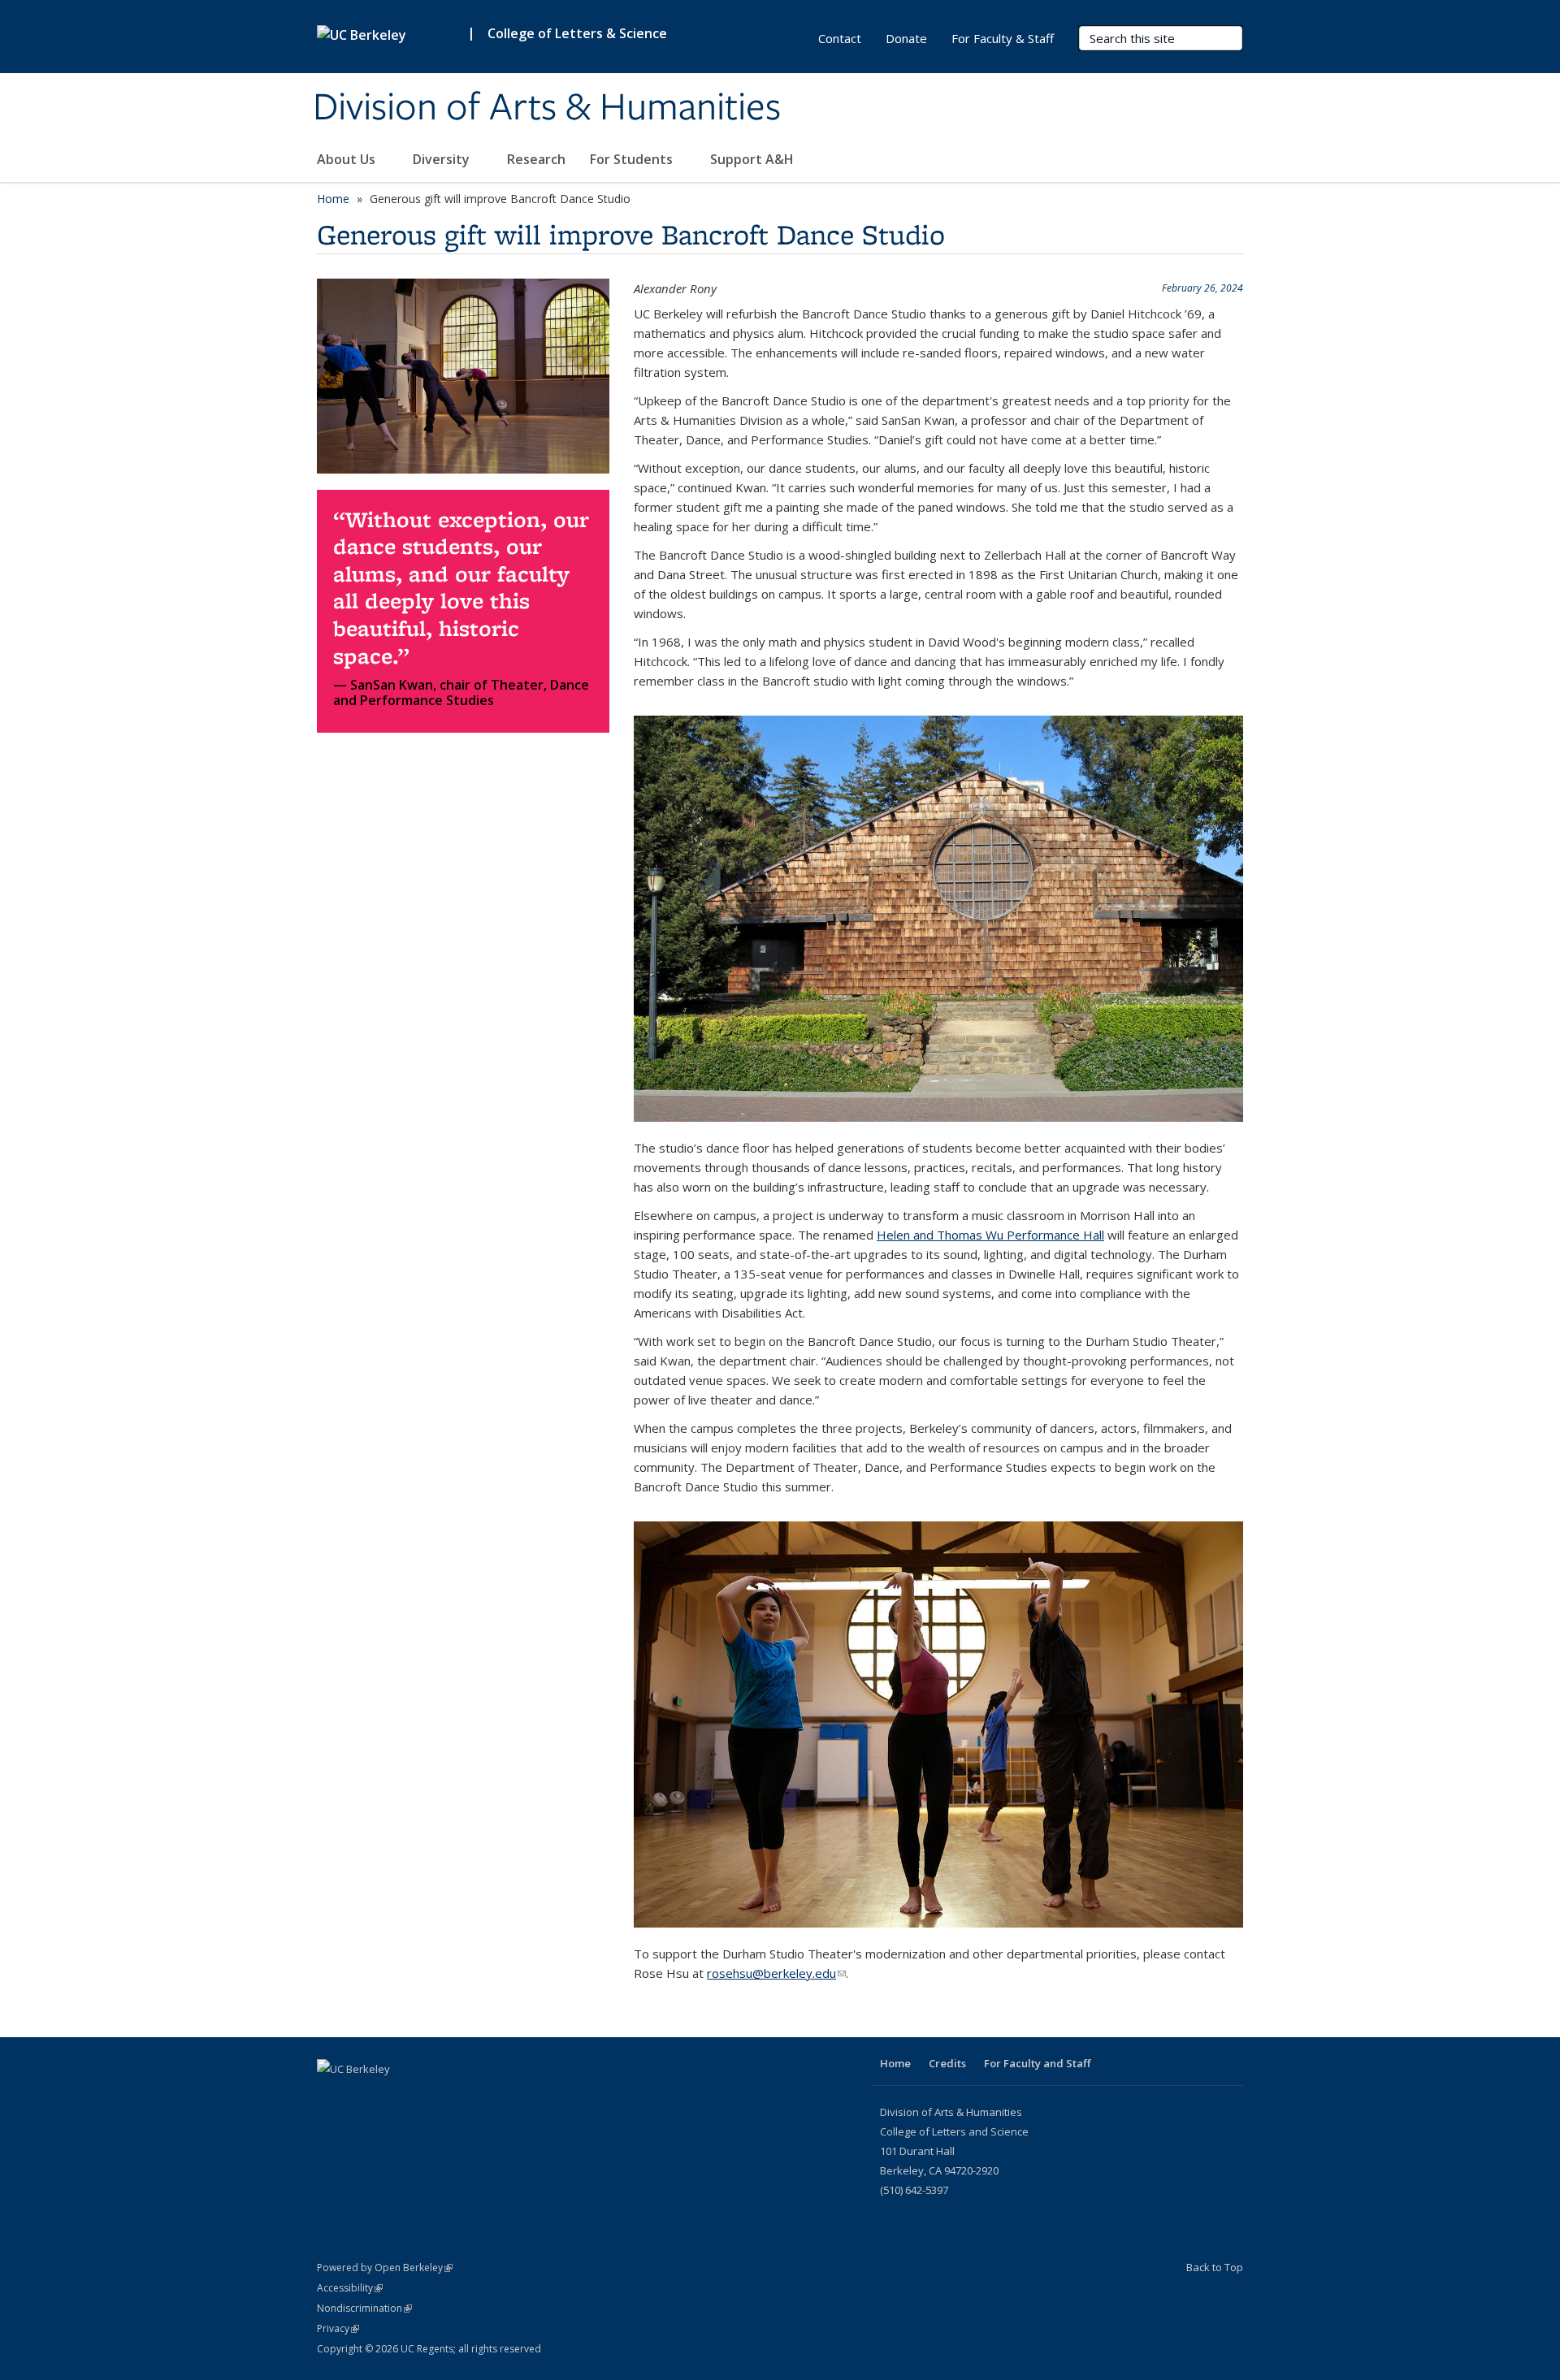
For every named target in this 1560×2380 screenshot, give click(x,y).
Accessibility (350, 2288)
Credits (947, 2063)
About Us (348, 159)
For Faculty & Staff (1003, 38)
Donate (906, 38)
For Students (633, 159)
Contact (840, 38)
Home (333, 199)
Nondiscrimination (364, 2308)
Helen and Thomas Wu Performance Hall (990, 1235)
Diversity (443, 159)
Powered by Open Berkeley (385, 2267)
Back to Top (1215, 2267)
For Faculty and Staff (1037, 2063)
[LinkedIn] (331, 2097)
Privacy (338, 2328)
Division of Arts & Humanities (547, 108)
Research (536, 159)
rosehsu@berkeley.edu (776, 1973)
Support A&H (754, 159)
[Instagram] (363, 2097)
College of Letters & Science (577, 33)
